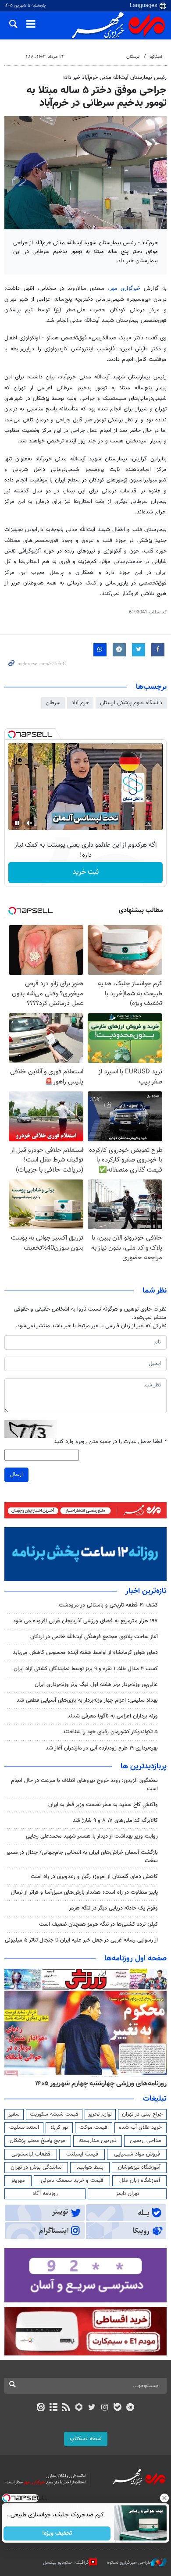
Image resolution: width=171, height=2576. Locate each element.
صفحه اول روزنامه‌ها (135, 1959)
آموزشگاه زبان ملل (140, 2181)
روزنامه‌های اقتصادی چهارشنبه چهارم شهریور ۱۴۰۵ (98, 2084)
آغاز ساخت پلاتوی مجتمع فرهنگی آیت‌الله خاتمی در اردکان (94, 1637)
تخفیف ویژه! (57, 2533)
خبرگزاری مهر (125, 289)
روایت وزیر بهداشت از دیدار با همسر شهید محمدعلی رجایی (92, 1836)
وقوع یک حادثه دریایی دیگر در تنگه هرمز (113, 1908)
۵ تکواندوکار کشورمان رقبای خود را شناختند (110, 1732)
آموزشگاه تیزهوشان (139, 2167)
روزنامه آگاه (45, 2194)
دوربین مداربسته (98, 2141)
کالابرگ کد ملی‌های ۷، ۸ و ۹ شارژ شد (115, 1821)
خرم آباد (80, 703)
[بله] (117, 2408)
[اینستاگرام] (105, 2408)
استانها (156, 57)
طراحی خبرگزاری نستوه (129, 2563)
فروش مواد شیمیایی (137, 2154)
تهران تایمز (127, 2194)
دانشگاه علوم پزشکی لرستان (131, 703)
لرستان (133, 57)
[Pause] (17, 823)
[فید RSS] (66, 2408)
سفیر (14, 2114)
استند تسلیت (24, 2127)
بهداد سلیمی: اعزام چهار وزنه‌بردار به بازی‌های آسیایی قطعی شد (87, 1700)
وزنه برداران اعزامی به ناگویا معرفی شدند (113, 1716)
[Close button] (164, 2498)
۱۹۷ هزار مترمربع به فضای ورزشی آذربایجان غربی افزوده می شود (85, 1621)
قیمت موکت (93, 2127)
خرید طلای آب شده (140, 2127)
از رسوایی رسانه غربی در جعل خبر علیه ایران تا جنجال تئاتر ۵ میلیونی (81, 1940)
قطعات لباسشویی (31, 2154)
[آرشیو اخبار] (53, 2408)
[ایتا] (41, 2408)
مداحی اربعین (146, 2141)
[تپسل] (12, 734)
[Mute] (29, 823)
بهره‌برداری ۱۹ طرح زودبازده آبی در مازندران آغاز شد (102, 1748)
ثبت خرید (86, 872)
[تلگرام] (130, 2408)
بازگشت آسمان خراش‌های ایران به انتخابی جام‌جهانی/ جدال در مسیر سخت (82, 1857)
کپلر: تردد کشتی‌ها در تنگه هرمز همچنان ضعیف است (98, 1924)
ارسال (16, 1475)
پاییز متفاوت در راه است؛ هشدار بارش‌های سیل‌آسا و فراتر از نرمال (84, 1892)
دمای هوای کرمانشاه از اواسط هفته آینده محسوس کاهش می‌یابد (85, 1653)
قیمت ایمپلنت (82, 2154)
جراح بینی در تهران (142, 2114)
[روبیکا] (79, 2408)
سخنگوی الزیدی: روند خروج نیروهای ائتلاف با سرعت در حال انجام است (84, 1785)
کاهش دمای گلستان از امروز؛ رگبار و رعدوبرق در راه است (94, 1877)
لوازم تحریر (100, 2114)
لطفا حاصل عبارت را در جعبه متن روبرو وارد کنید (110, 1442)
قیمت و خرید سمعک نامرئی (72, 2181)
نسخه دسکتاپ (86, 2439)
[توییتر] (92, 2408)
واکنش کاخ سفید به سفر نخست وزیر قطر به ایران (103, 1805)
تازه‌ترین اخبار (146, 1591)
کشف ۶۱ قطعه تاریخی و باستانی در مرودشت (108, 1605)
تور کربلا (59, 2127)
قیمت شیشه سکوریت (54, 2114)
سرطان (53, 703)
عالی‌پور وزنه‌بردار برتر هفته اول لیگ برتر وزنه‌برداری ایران (96, 1685)
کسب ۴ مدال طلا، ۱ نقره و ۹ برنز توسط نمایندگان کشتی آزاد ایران (86, 1669)
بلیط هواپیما (90, 2167)
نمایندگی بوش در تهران (36, 2167)
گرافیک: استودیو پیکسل (66, 2563)
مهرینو (18, 2181)
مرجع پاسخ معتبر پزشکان (37, 2141)
